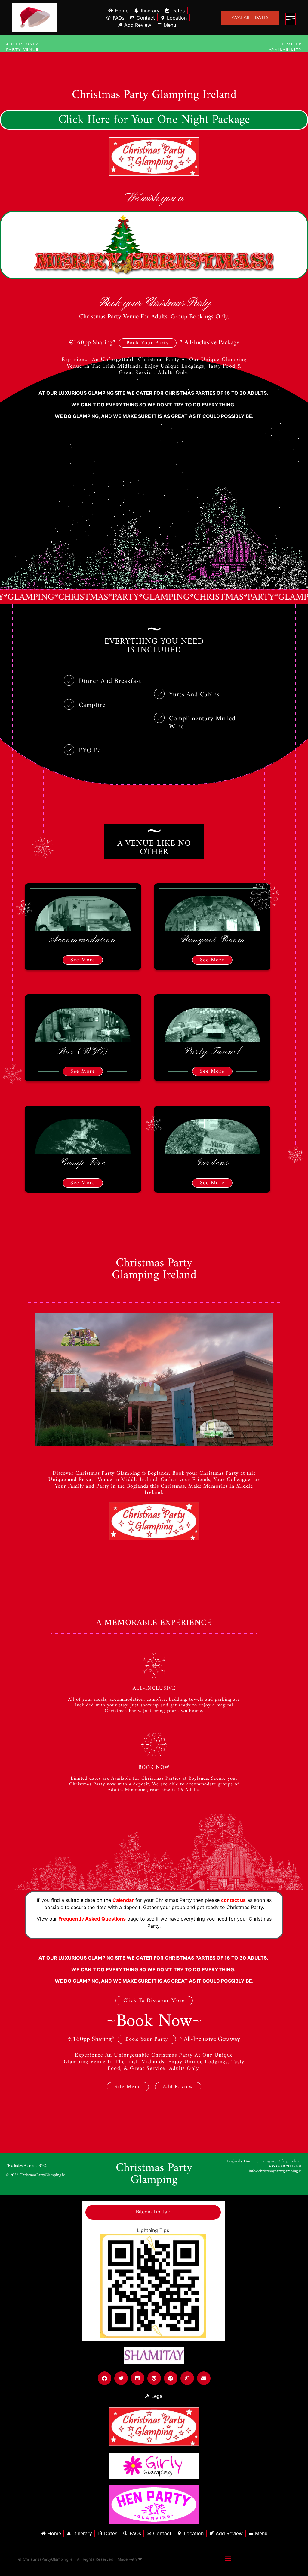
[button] (105, 2378)
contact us (233, 1900)
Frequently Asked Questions (92, 1919)
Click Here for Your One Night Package (154, 120)
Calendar (123, 1900)
